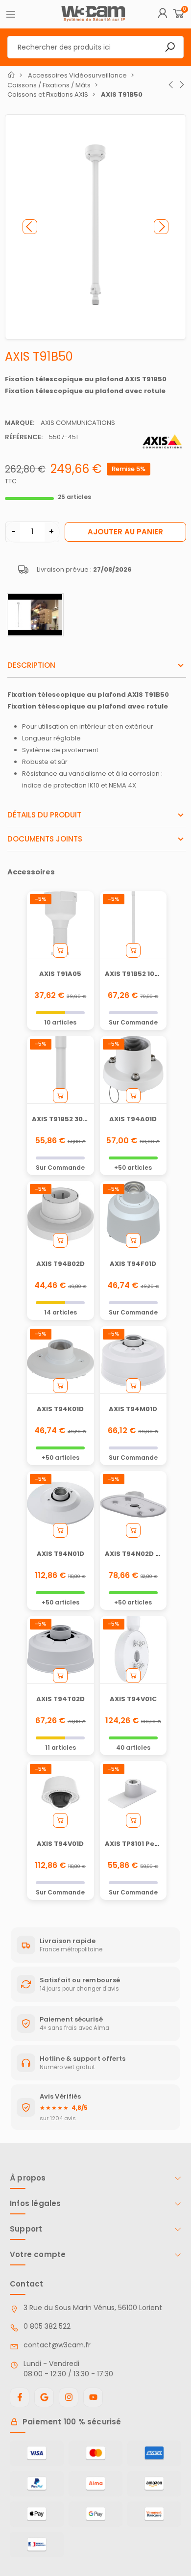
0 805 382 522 (47, 2326)
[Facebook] (20, 2397)
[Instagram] (69, 2397)
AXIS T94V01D (60, 1844)
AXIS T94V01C (133, 1699)
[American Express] (154, 2453)
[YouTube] (93, 2397)
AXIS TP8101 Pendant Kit (146, 1844)
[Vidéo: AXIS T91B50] (35, 615)
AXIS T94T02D (60, 1699)
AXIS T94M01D (133, 1409)
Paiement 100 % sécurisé (72, 2422)
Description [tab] (31, 665)
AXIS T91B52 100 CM (138, 974)
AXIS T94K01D (60, 1409)
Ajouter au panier (125, 532)
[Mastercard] (95, 2453)
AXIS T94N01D (60, 1554)
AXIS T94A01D (133, 1119)
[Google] (44, 2397)
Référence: (24, 437)
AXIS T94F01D (133, 1264)
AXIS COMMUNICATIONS (78, 423)
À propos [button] (28, 2178)
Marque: (20, 423)
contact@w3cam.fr (57, 2345)
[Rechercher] (170, 47)
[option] (95, 227)
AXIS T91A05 (60, 974)
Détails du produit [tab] (44, 815)
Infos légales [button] (36, 2203)
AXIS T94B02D (60, 1264)
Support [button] (26, 2229)
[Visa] (37, 2453)
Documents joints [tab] (45, 839)
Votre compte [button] (38, 2254)
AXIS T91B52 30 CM (63, 1119)
